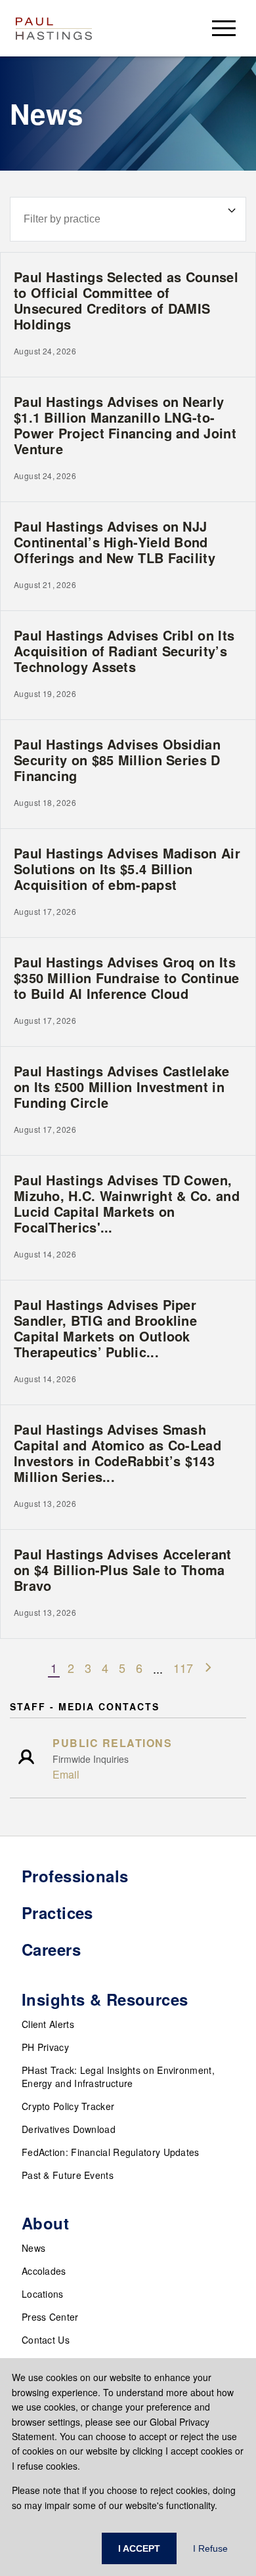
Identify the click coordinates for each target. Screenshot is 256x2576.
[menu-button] (224, 28)
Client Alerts (48, 2024)
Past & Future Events (68, 2175)
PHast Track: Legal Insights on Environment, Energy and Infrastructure (118, 2077)
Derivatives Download (69, 2129)
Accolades (44, 2271)
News (33, 2248)
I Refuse (210, 2548)
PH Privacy (45, 2047)
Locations (43, 2294)
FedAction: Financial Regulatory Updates (111, 2152)
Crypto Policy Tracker (68, 2106)
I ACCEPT (139, 2548)
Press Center (50, 2317)
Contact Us (46, 2340)
